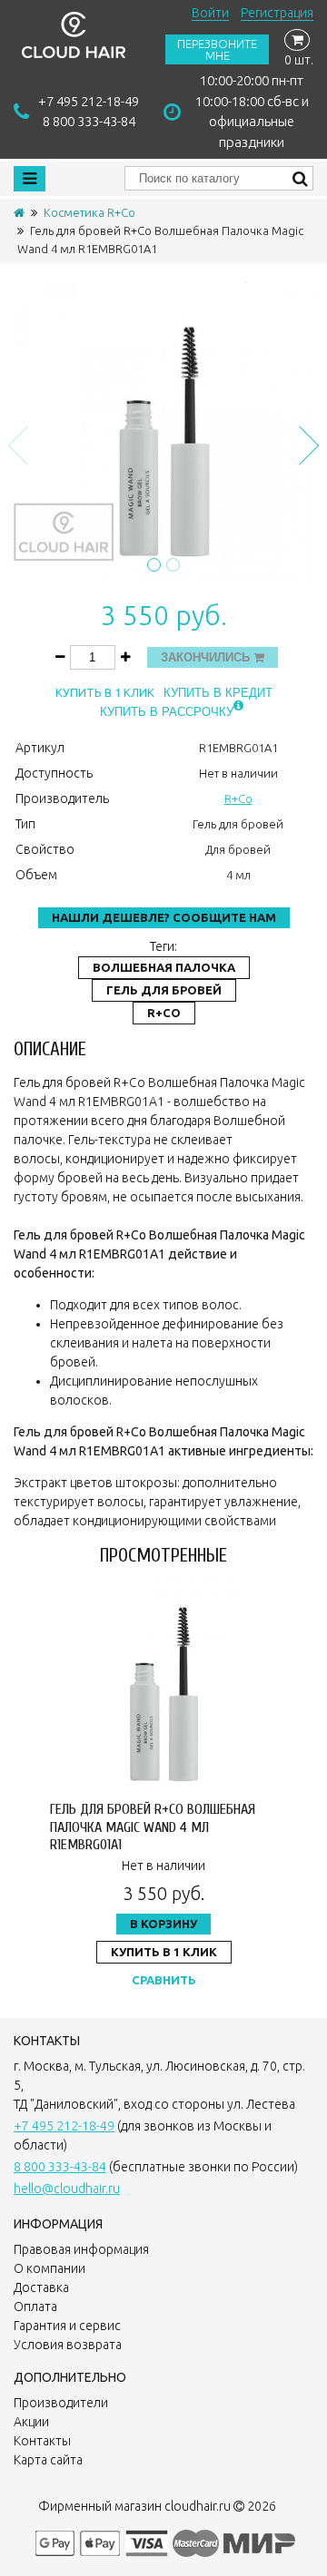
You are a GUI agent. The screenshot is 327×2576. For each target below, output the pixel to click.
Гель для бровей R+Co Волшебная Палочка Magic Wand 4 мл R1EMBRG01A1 (153, 1827)
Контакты (42, 2441)
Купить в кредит (218, 693)
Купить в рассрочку (167, 712)
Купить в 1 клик (105, 693)
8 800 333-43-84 (89, 121)
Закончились (207, 657)
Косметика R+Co (89, 212)
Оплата (35, 2307)
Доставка (41, 2287)
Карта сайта (48, 2460)
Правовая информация (81, 2249)
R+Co (238, 798)
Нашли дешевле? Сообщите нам (164, 917)
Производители (61, 2403)
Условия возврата (68, 2345)
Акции (31, 2422)
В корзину (163, 1924)
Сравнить (164, 1980)
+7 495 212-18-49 (89, 101)
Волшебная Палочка (164, 967)
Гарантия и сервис (67, 2326)
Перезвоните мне (217, 49)
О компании (50, 2268)
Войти (210, 13)
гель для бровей (164, 990)
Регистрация (277, 13)
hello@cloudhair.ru (67, 2189)
